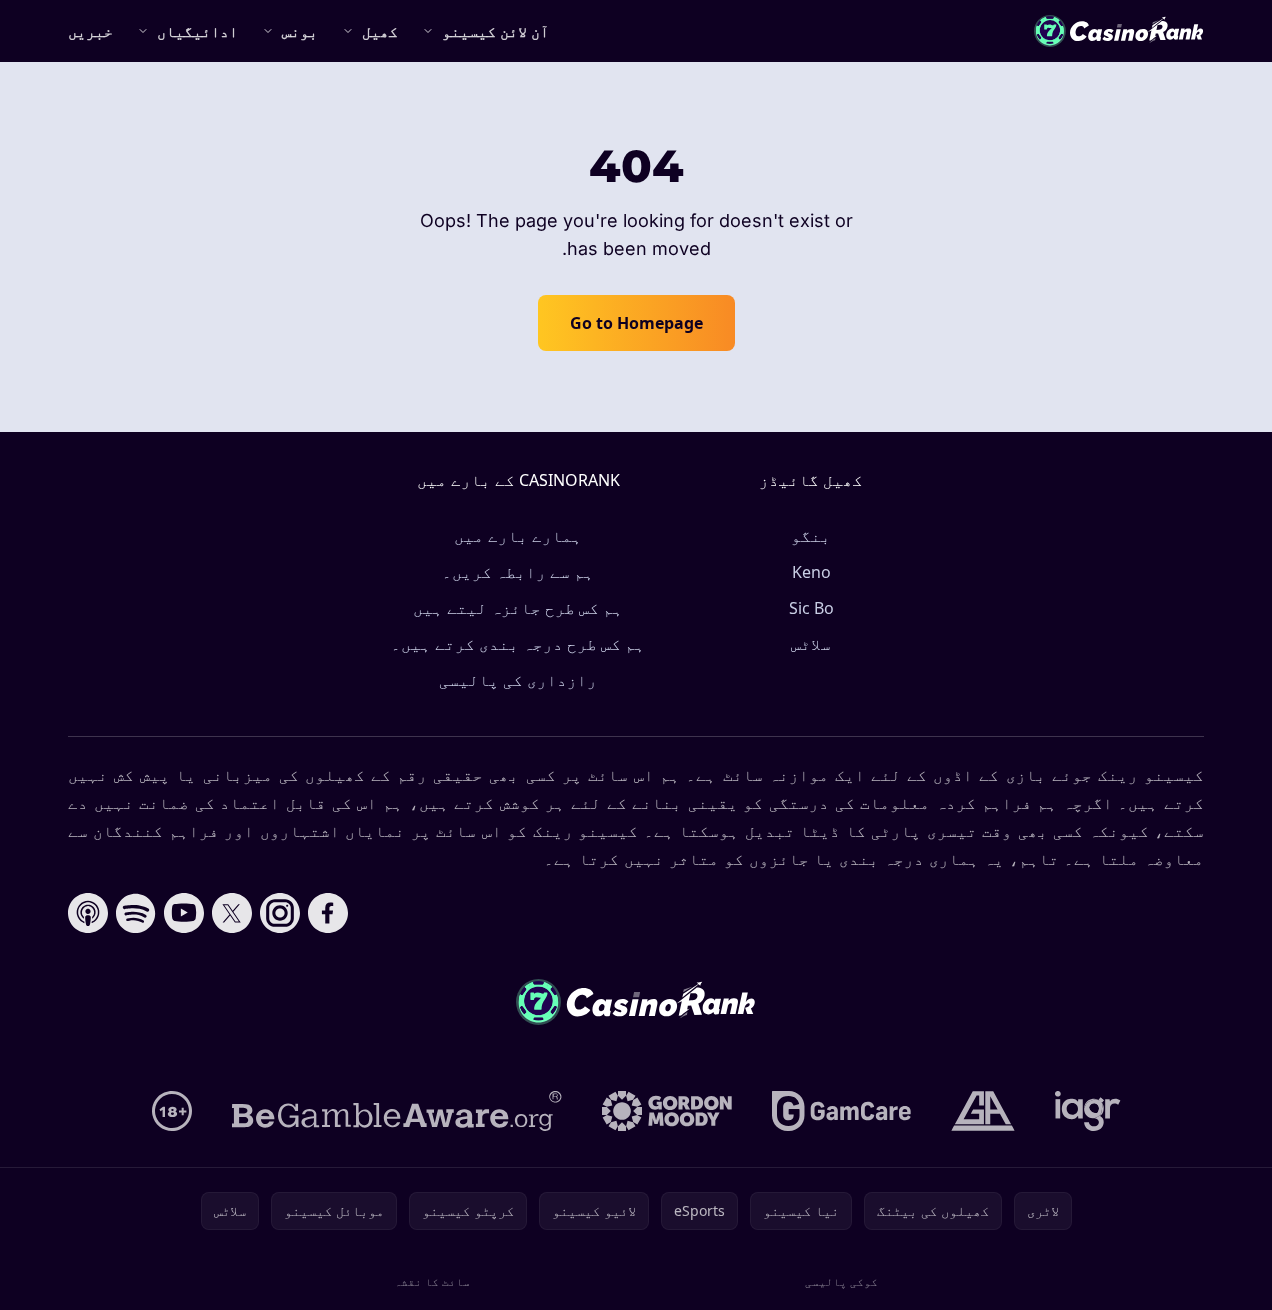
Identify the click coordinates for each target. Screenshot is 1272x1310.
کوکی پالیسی (841, 1281)
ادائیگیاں (197, 31)
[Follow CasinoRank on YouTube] (184, 913)
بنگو (811, 536)
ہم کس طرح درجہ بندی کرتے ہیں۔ (518, 644)
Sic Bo (811, 608)
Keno (811, 572)
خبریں (90, 31)
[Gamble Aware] (397, 1111)
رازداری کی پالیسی (518, 680)
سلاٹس (811, 644)
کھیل (380, 31)
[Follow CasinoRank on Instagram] (280, 913)
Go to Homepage (636, 323)
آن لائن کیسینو (495, 31)
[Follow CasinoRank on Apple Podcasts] (88, 913)
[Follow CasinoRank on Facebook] (328, 913)
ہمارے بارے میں (518, 536)
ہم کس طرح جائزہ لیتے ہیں (518, 608)
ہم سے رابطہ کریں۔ (518, 572)
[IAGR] (1088, 1111)
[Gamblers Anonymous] (983, 1111)
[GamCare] (841, 1111)
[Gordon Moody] (667, 1111)
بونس (300, 31)
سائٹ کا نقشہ (432, 1281)
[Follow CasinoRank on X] (232, 913)
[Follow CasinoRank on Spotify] (136, 913)
